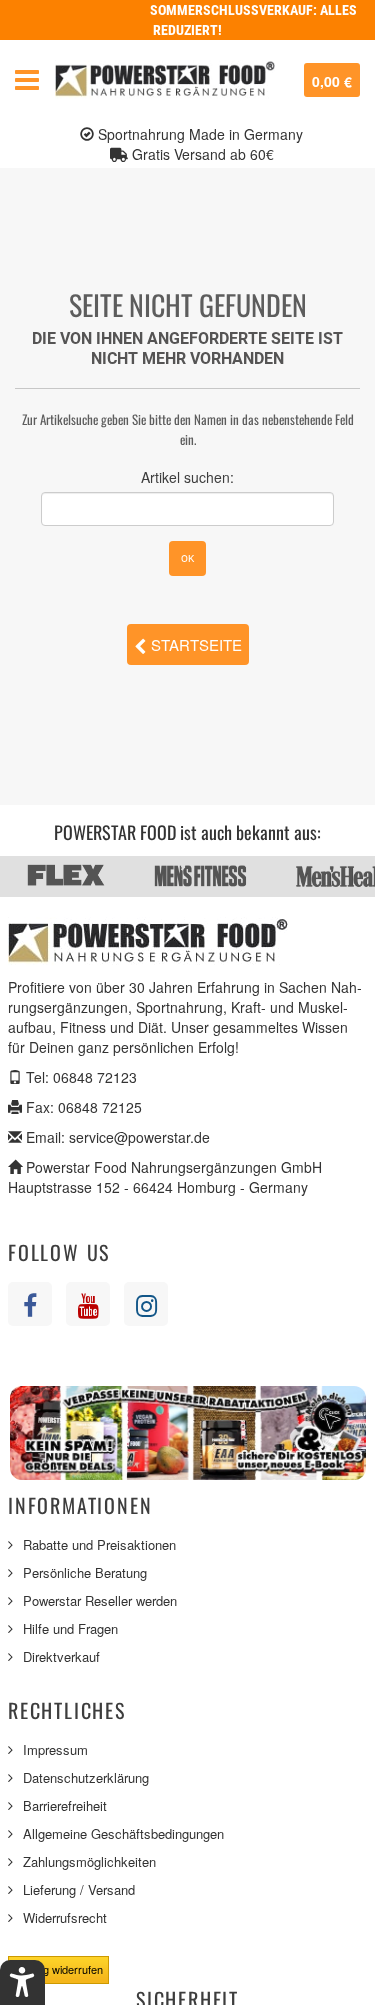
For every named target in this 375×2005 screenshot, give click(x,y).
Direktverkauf (61, 1656)
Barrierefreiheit (65, 1805)
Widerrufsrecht (65, 1917)
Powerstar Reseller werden (100, 1600)
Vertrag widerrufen (58, 1969)
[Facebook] (30, 1304)
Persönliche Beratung (85, 1572)
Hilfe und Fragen (70, 1628)
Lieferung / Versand (79, 1889)
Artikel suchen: (187, 477)
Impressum (55, 1749)
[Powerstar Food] (165, 80)
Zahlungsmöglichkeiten (89, 1861)
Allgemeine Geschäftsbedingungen (123, 1833)
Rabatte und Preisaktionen (99, 1544)
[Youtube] (88, 1304)
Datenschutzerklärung (86, 1777)
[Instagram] (146, 1304)
